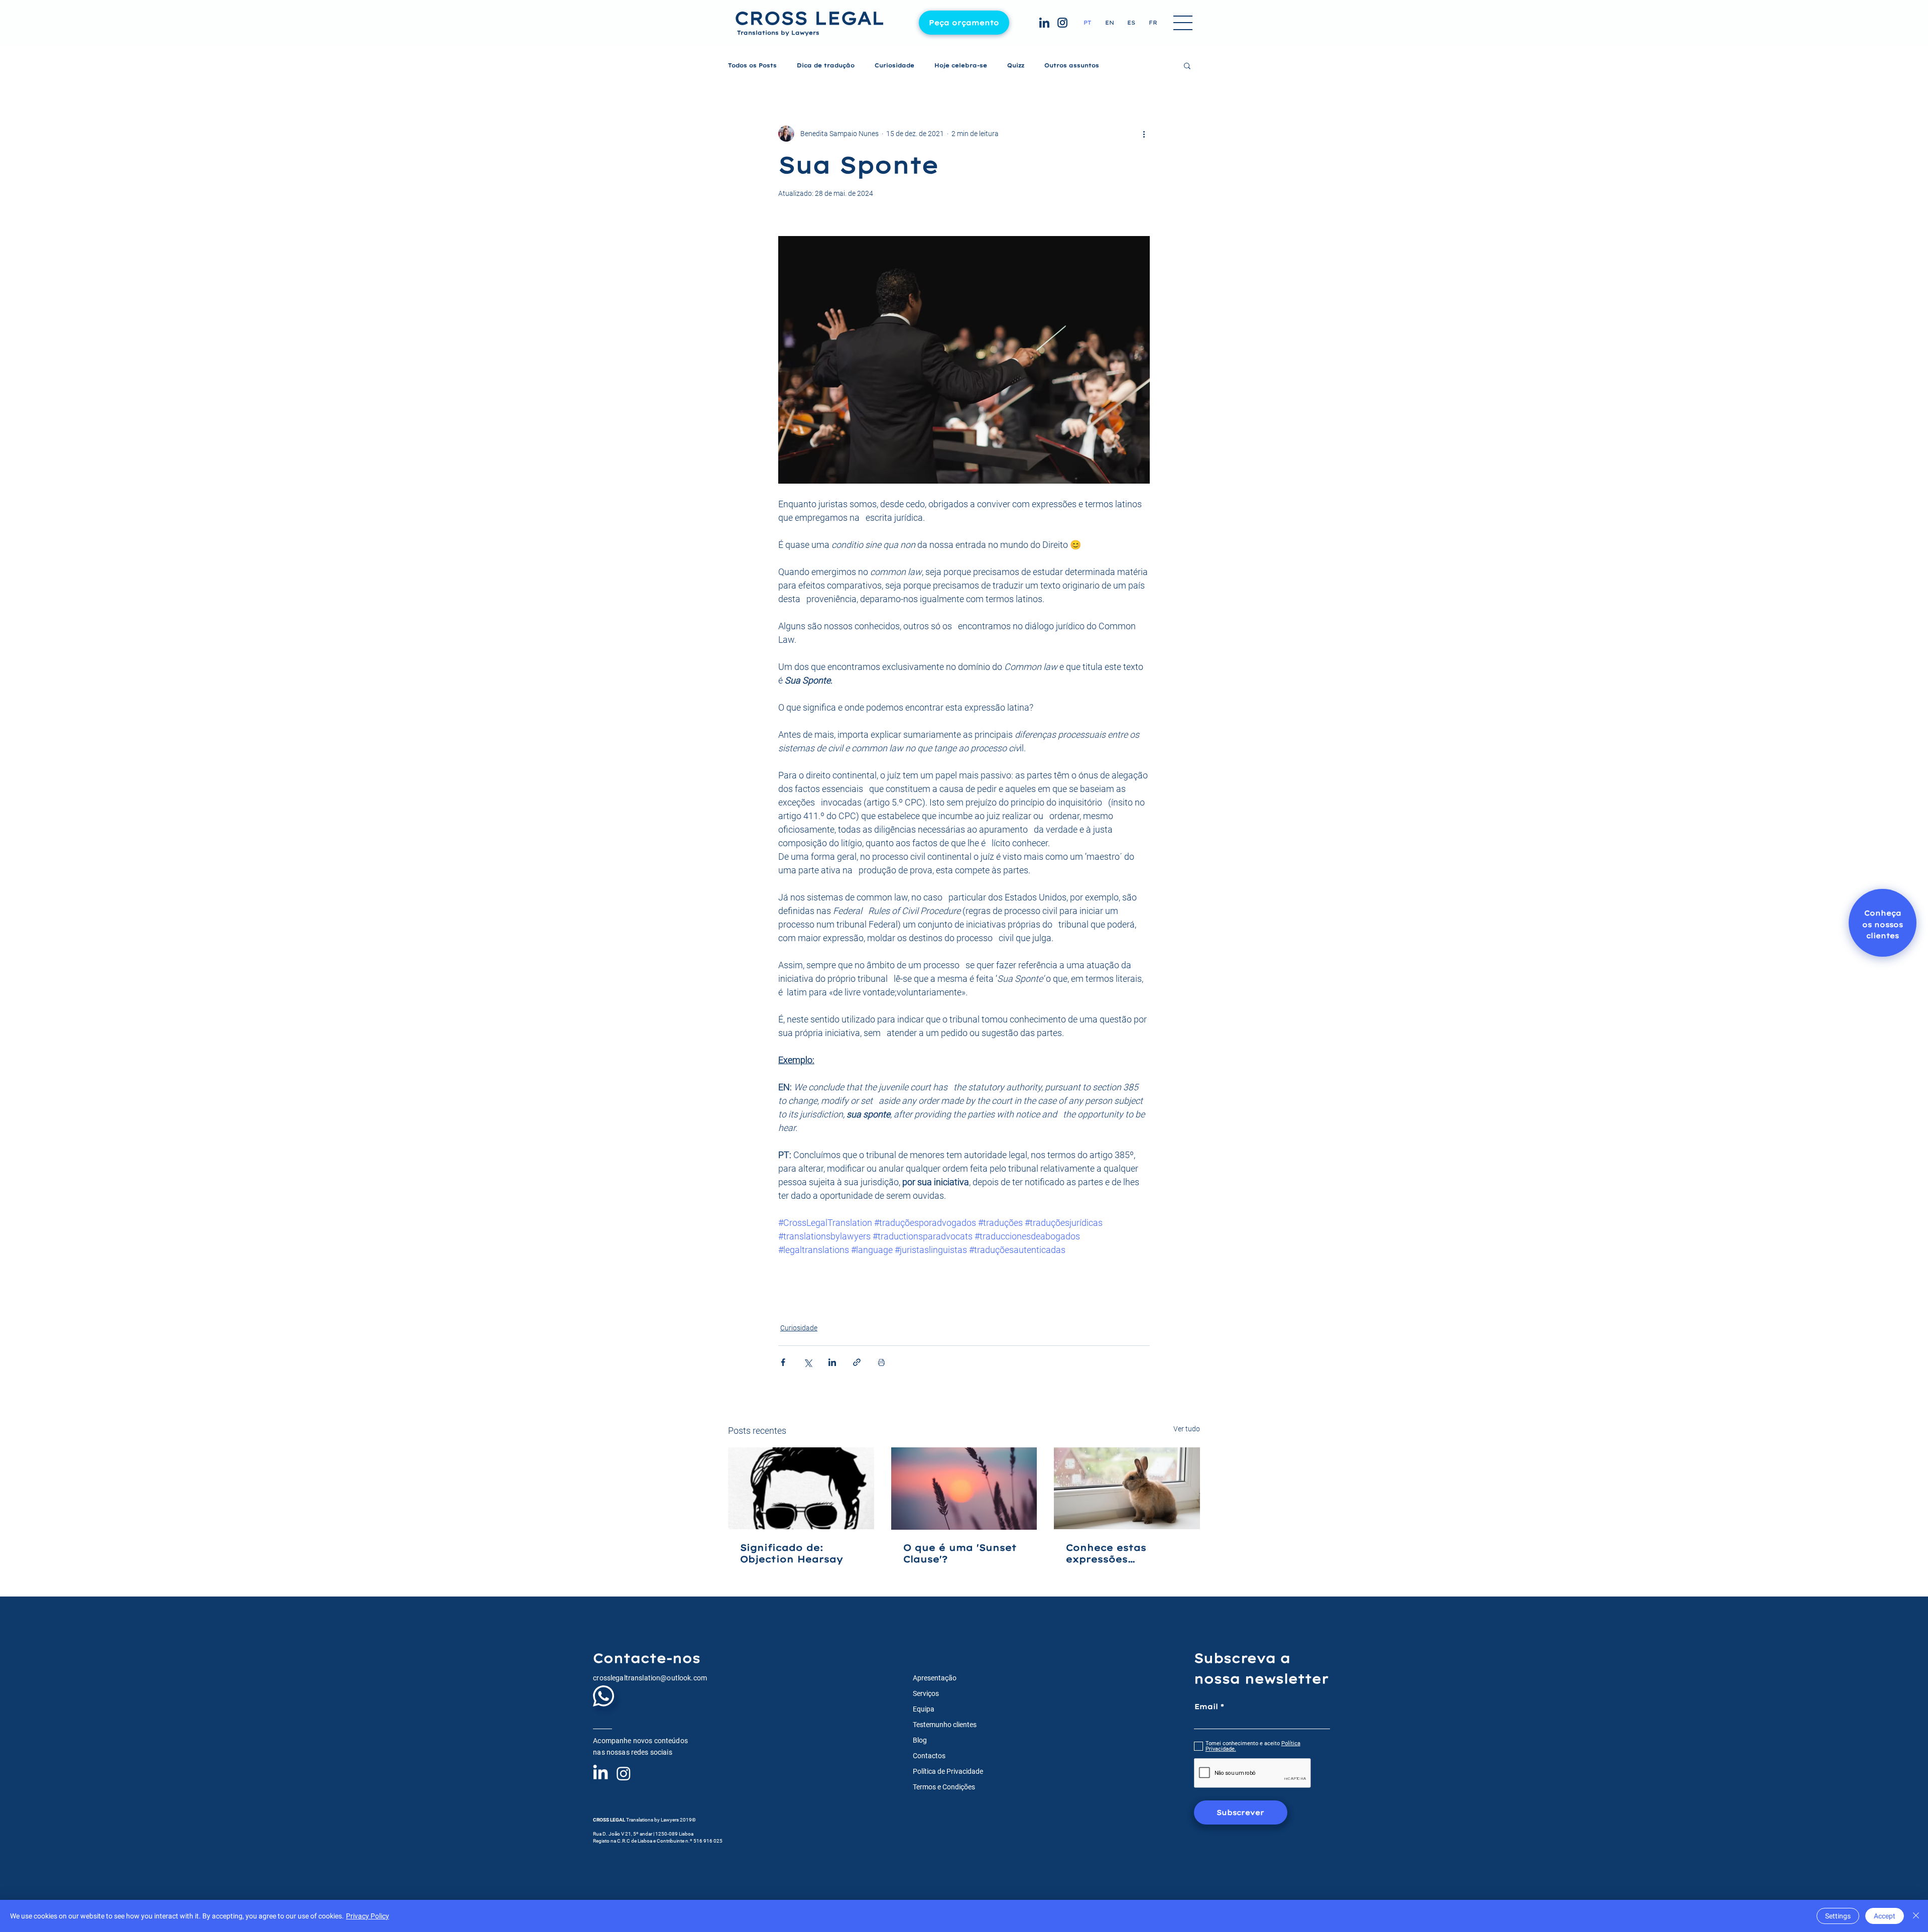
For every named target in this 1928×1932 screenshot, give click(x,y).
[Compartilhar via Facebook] (783, 1362)
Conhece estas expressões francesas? (1106, 1553)
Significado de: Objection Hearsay (792, 1553)
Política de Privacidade (948, 1771)
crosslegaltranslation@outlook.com (650, 1678)
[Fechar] (1916, 1916)
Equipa (924, 1709)
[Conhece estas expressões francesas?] (1127, 1488)
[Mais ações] (1144, 134)
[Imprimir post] (881, 1362)
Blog (920, 1740)
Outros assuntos (1072, 66)
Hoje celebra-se (961, 66)
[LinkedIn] (600, 1773)
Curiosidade (894, 66)
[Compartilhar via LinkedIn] (832, 1362)
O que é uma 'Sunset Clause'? (960, 1553)
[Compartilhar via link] (857, 1362)
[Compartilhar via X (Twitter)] (808, 1362)
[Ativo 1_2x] (1062, 23)
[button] (1183, 24)
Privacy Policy (368, 1916)
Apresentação (935, 1678)
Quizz (1016, 66)
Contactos (929, 1756)
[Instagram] (624, 1773)
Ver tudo (1187, 1429)
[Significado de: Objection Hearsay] (801, 1488)
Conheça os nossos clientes (1883, 924)
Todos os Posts (752, 66)
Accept (1885, 1916)
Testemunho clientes (945, 1725)
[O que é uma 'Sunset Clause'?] (964, 1489)
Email (1206, 1707)
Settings (1838, 1916)
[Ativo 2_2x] (1044, 23)
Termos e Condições (944, 1787)
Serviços (926, 1693)
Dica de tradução (826, 66)
